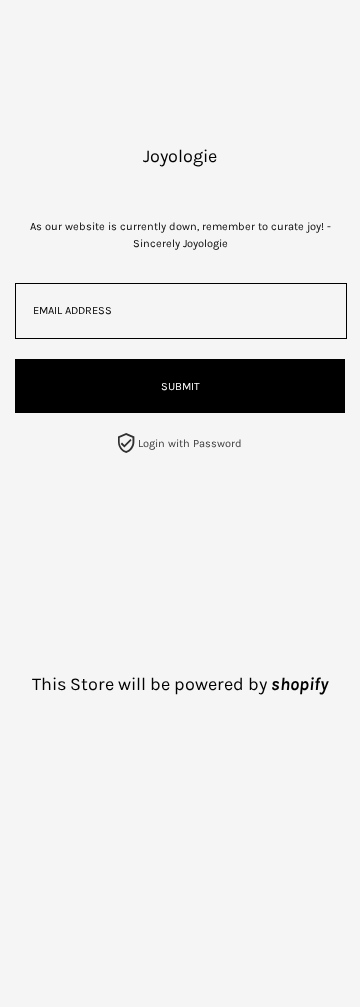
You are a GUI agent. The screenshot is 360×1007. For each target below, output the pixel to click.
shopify (299, 684)
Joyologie (180, 156)
